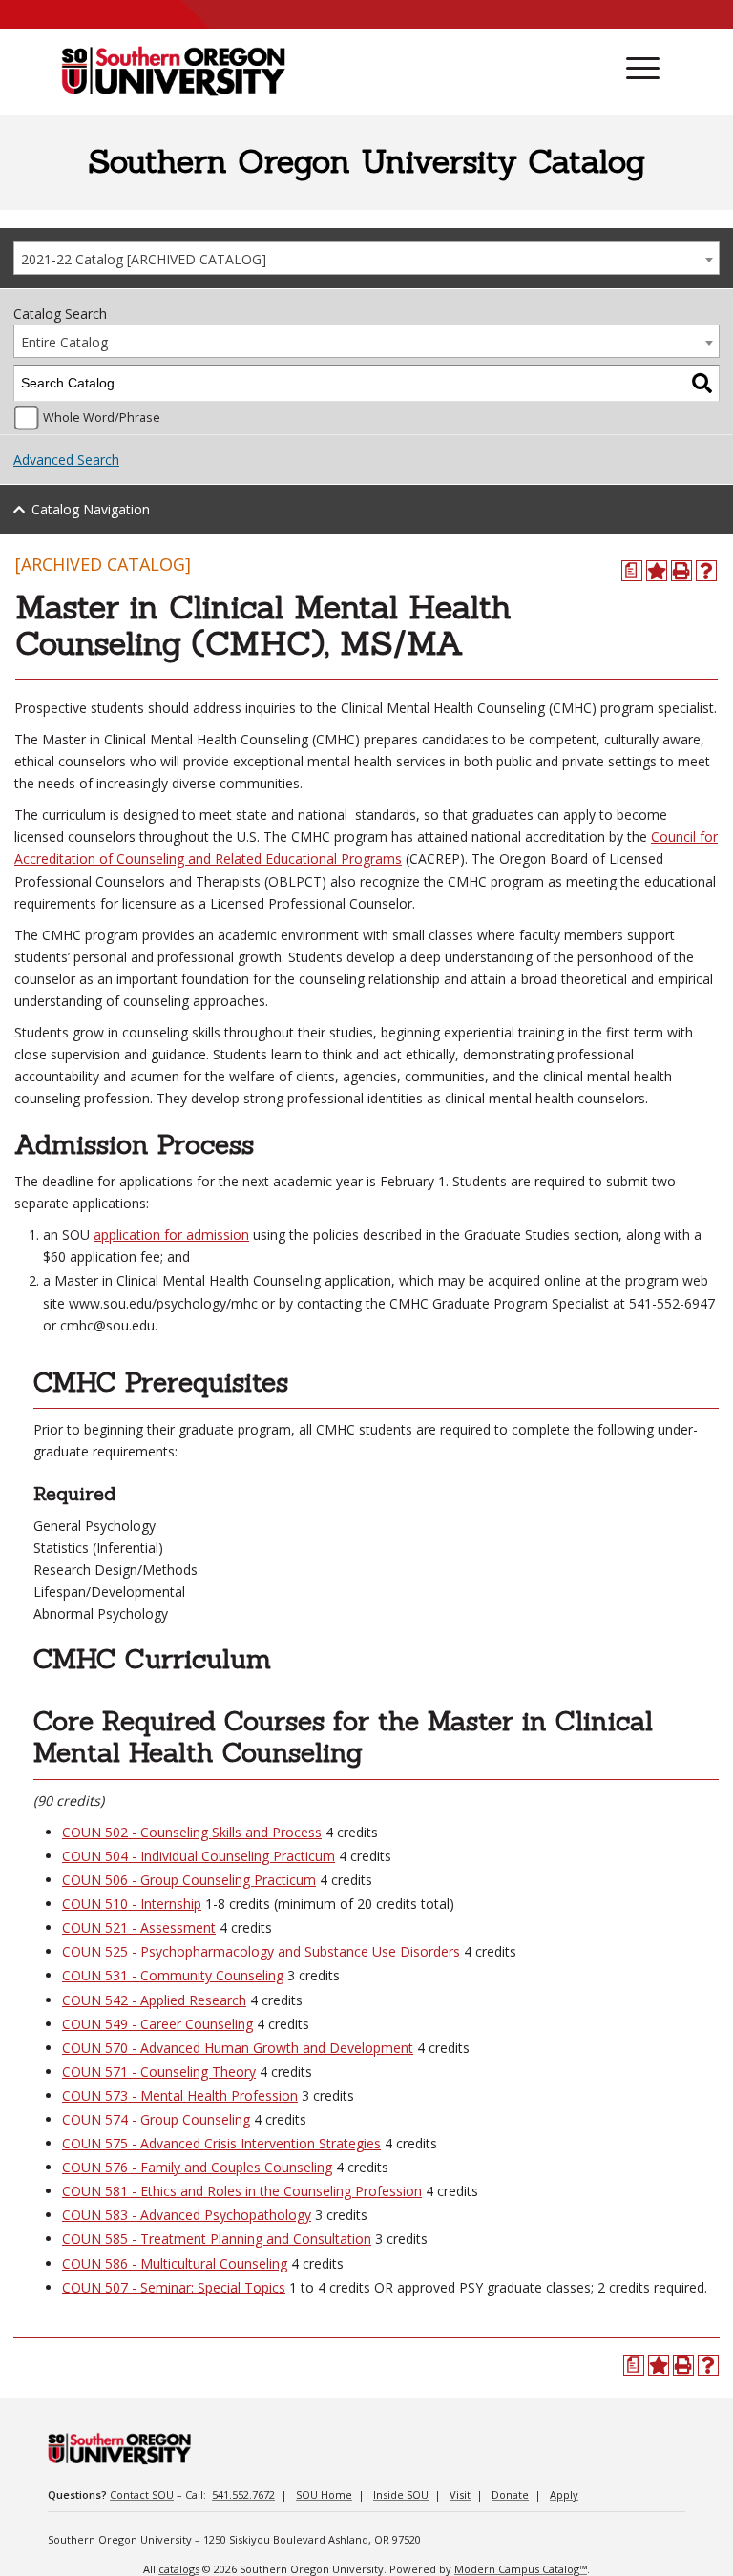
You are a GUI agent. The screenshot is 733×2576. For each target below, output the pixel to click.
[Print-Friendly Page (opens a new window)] (681, 571)
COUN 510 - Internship (132, 1904)
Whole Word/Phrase (102, 418)
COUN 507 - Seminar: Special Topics (174, 2287)
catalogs (179, 2569)
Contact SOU (142, 2494)
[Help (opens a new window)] (706, 571)
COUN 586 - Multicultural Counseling (175, 2263)
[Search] (702, 383)
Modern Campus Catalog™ (521, 2569)
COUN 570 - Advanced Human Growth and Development (238, 2048)
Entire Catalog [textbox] (64, 342)
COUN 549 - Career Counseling (157, 2024)
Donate (510, 2494)
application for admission (171, 1235)
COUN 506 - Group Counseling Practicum (189, 1880)
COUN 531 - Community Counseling (173, 1975)
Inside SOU (401, 2494)
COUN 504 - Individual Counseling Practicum (199, 1856)
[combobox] (366, 258)
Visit (460, 2494)
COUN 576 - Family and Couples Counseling (197, 2167)
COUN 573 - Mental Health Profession (180, 2095)
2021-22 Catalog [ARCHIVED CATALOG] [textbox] (144, 259)
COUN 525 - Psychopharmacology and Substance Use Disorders (261, 1951)
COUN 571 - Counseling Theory (159, 2072)
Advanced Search (66, 460)
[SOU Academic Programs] (173, 73)
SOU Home (324, 2494)
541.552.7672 (243, 2494)
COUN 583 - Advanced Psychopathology (187, 2215)
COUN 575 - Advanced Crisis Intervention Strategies (221, 2143)
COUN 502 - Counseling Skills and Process (192, 1832)
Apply (564, 2494)
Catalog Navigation (91, 509)
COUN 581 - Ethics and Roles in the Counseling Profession (242, 2191)
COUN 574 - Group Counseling (156, 2119)
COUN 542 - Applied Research (154, 2000)
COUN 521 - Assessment (139, 1927)
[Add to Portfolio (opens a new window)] (657, 571)
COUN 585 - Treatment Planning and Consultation (217, 2239)
